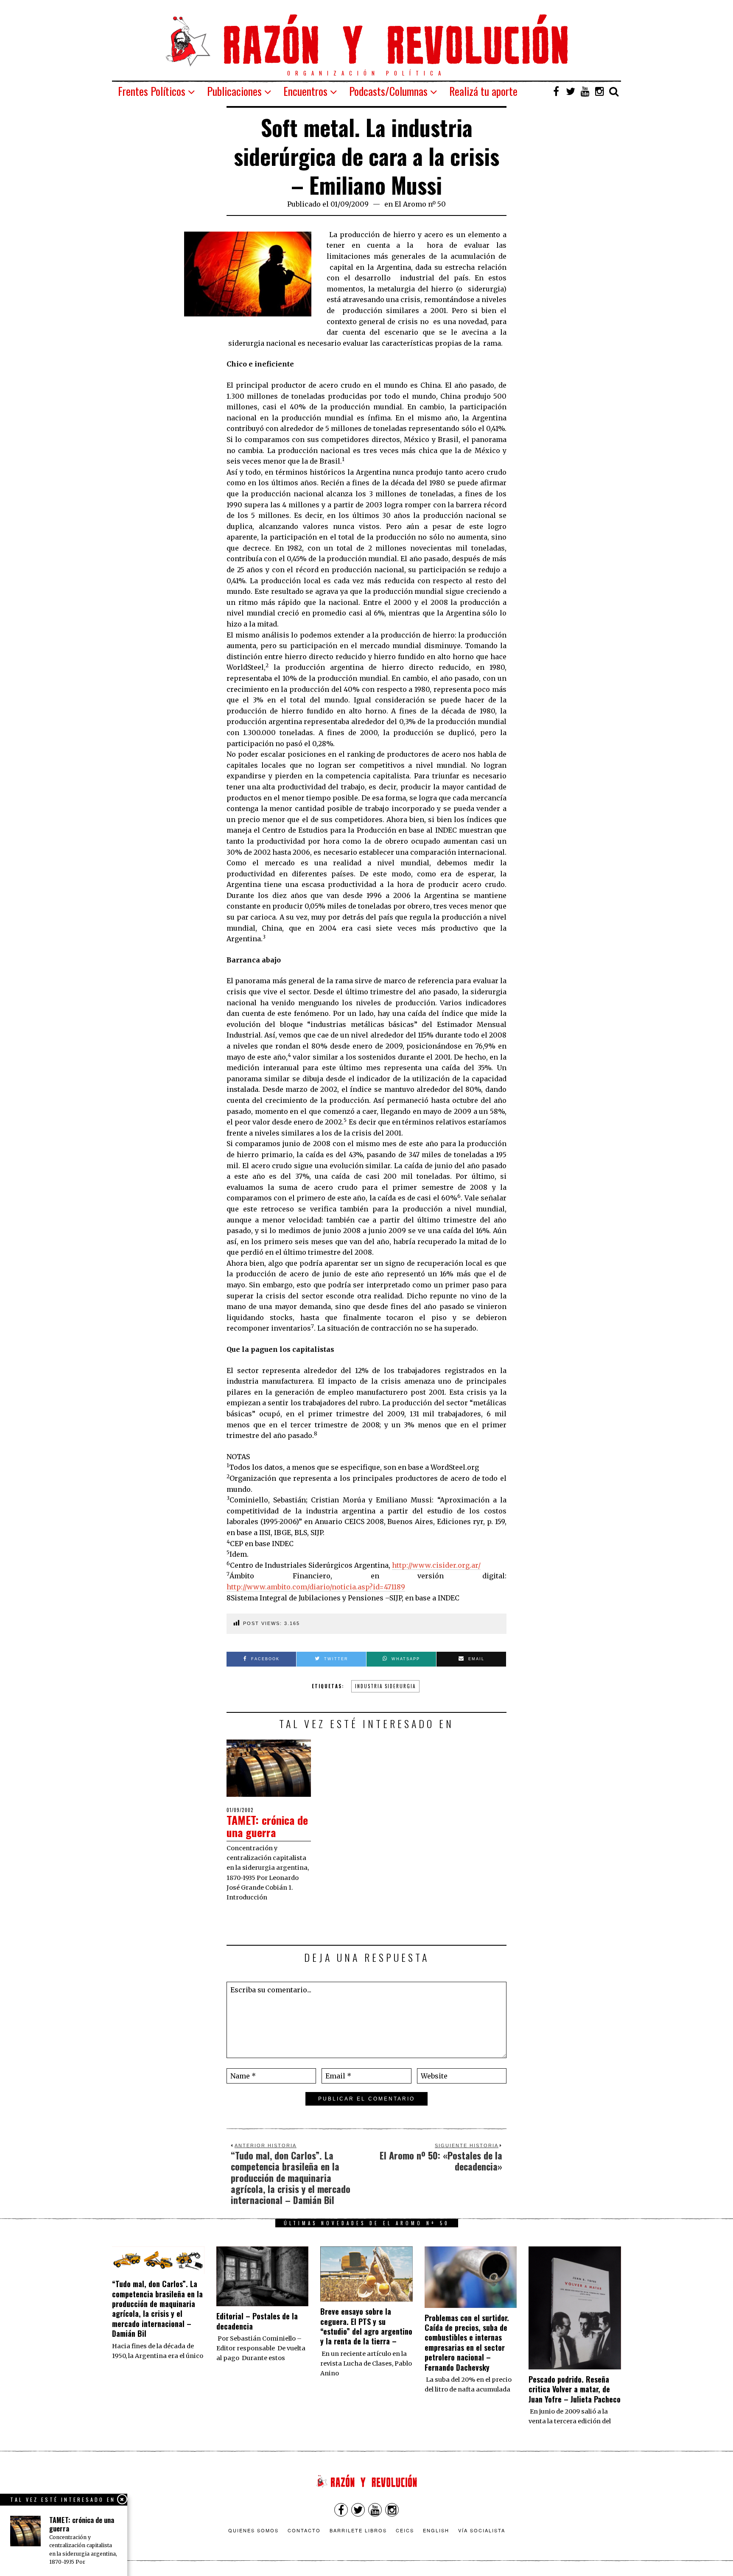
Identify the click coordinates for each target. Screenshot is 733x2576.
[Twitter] (571, 91)
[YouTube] (585, 91)
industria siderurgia (385, 1686)
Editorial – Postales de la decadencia (257, 2321)
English (436, 2530)
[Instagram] (599, 91)
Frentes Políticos (152, 91)
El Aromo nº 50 (420, 204)
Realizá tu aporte (483, 91)
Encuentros (305, 91)
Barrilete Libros (358, 2530)
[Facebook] (556, 91)
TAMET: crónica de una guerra (267, 1826)
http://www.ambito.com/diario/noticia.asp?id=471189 (316, 1587)
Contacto (304, 2530)
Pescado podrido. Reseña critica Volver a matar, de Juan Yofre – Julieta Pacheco (575, 2389)
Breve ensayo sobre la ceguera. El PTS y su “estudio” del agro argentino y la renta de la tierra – (366, 2326)
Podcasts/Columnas (388, 91)
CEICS (405, 2530)
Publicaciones (234, 91)
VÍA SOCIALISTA (482, 2530)
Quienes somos (253, 2530)
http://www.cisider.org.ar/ (436, 1565)
